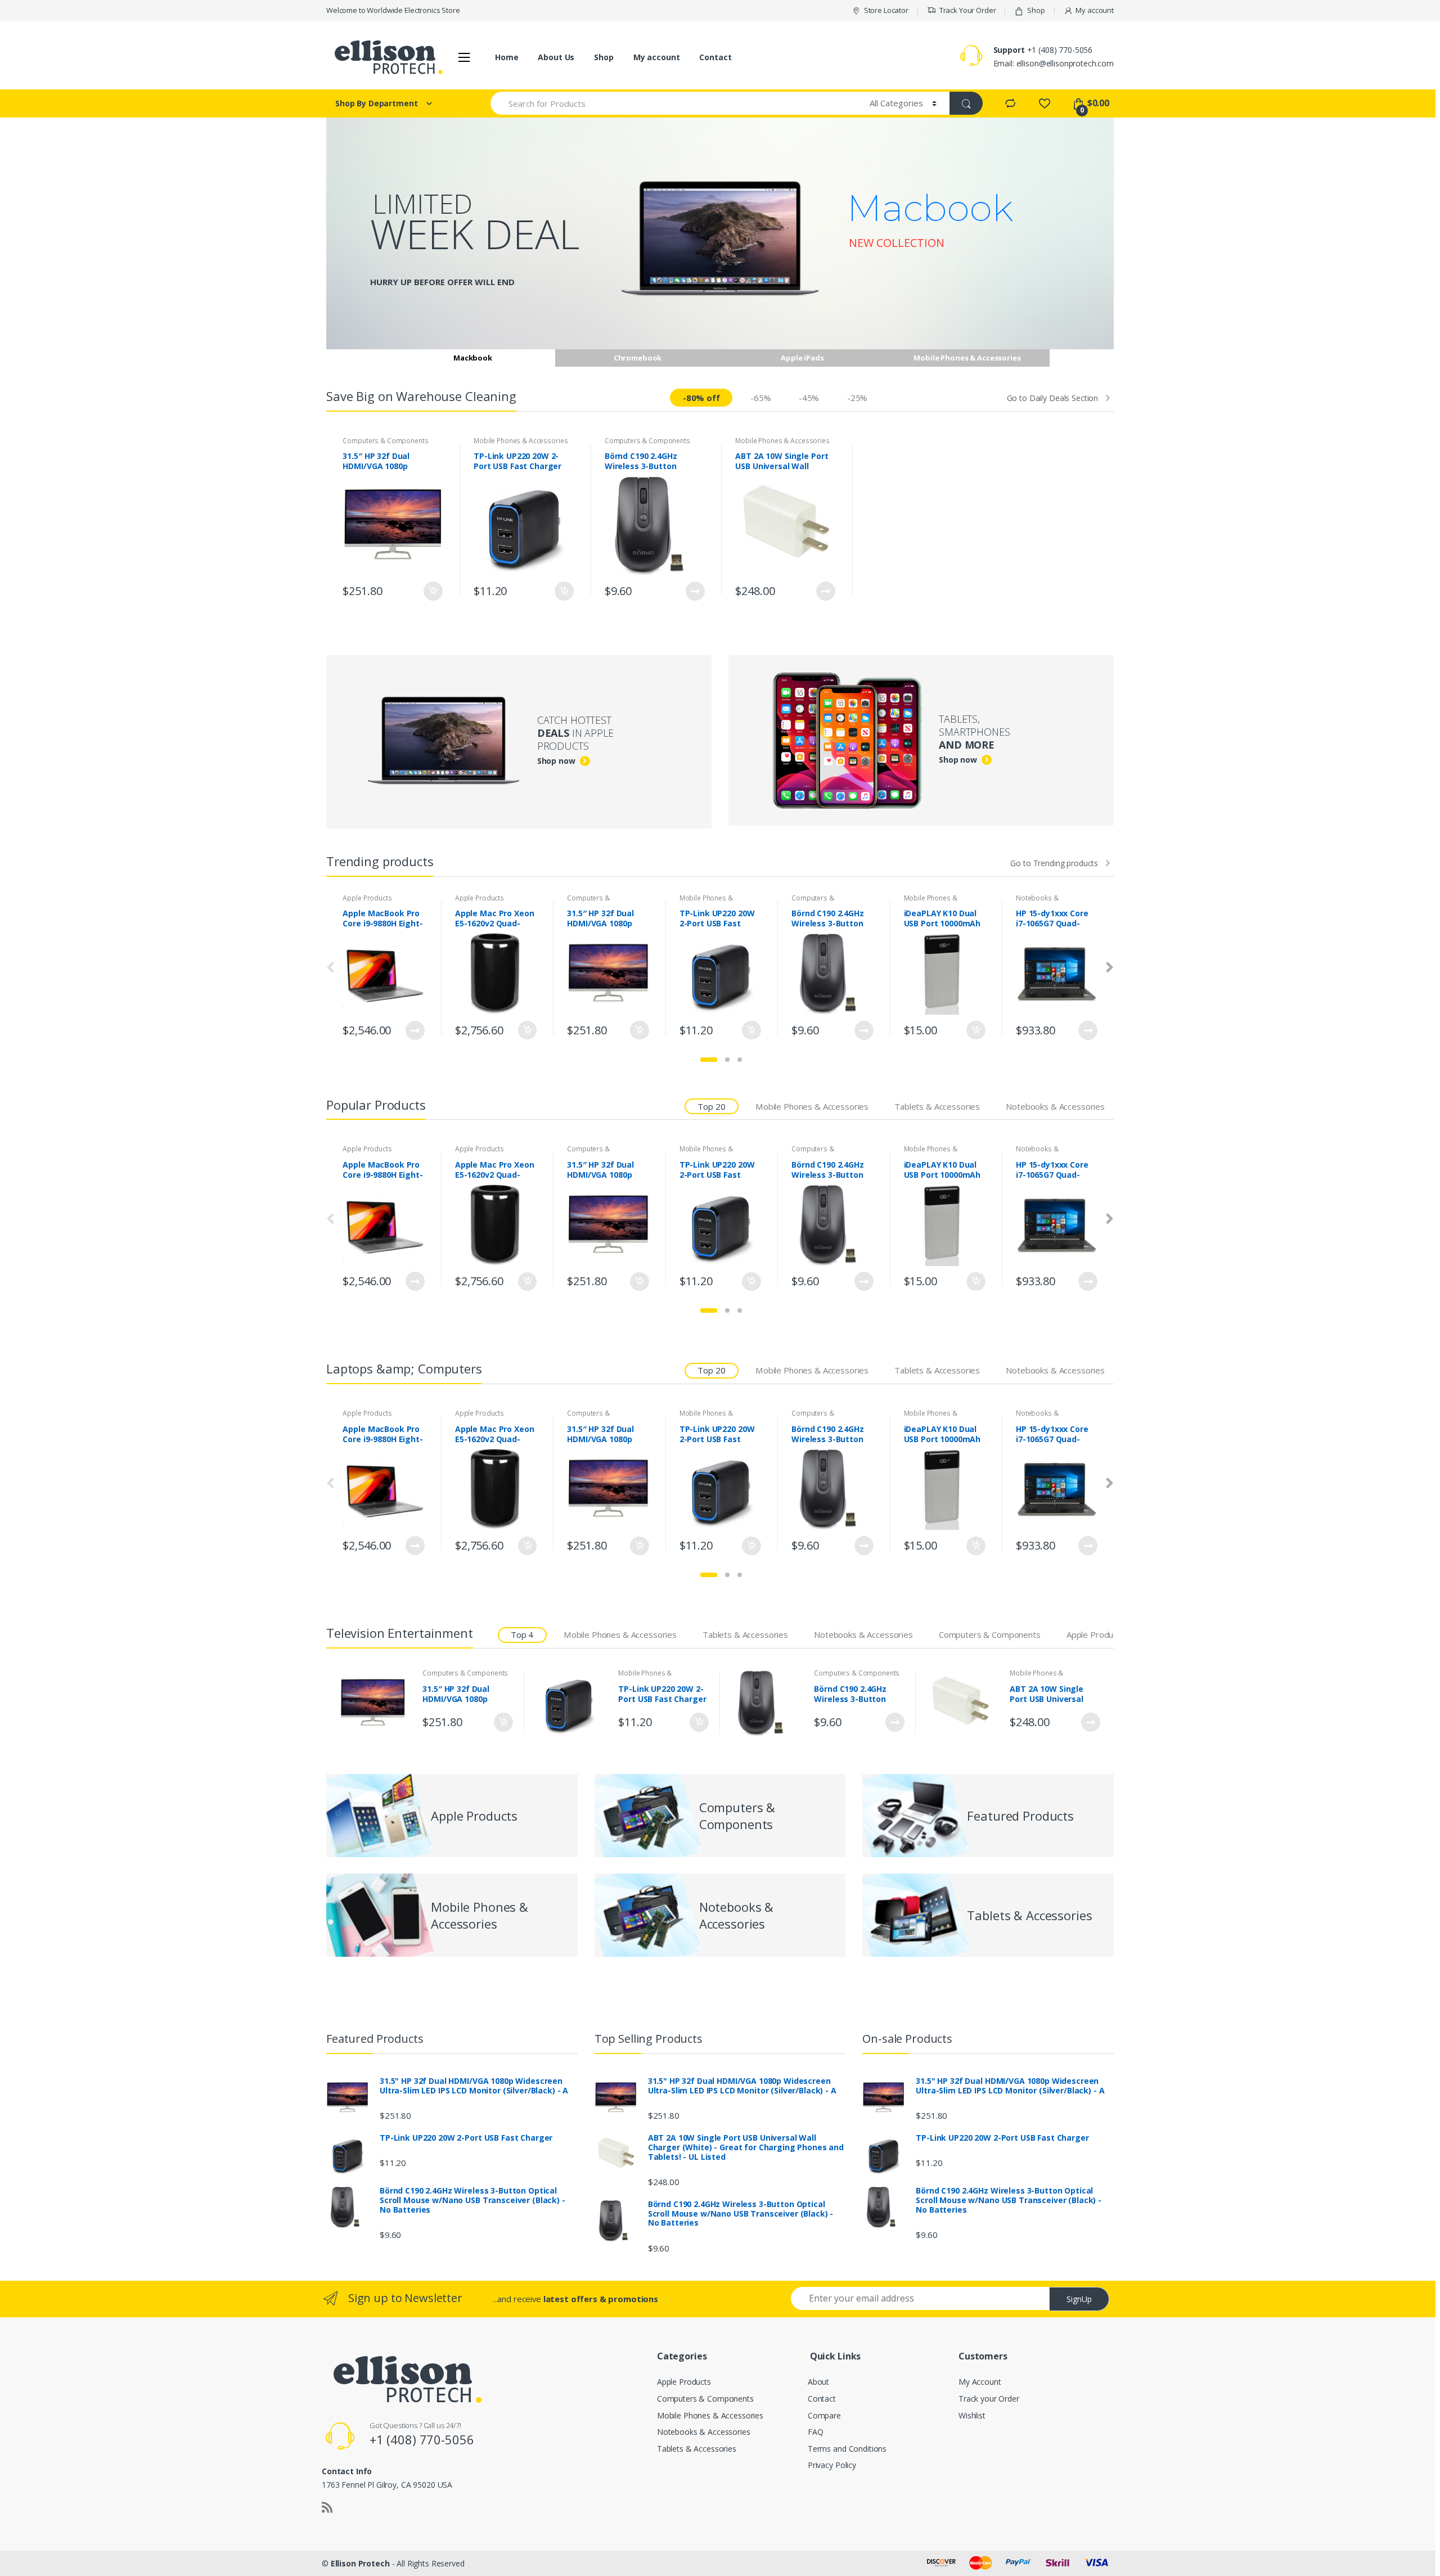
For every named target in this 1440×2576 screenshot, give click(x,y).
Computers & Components (385, 441)
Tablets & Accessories (937, 1106)
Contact (715, 57)
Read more (695, 591)
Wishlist (972, 2415)
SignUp (1079, 2299)
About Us (556, 57)
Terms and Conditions (847, 2449)
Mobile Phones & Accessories (521, 441)
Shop (1036, 10)
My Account (980, 2382)
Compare (824, 2415)
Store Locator (886, 10)
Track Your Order (968, 10)
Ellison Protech (360, 2563)
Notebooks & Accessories (1037, 902)
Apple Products (367, 898)
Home (507, 57)
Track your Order (989, 2399)
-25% (857, 398)
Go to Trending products (1054, 863)
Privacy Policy (832, 2465)
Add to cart (433, 591)
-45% (809, 398)
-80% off (701, 398)
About (818, 2382)
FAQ (816, 2432)
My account (1095, 10)
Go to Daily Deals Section (1053, 398)
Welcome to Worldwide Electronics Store (393, 10)
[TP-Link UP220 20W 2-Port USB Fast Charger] (573, 1703)
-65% (760, 398)
